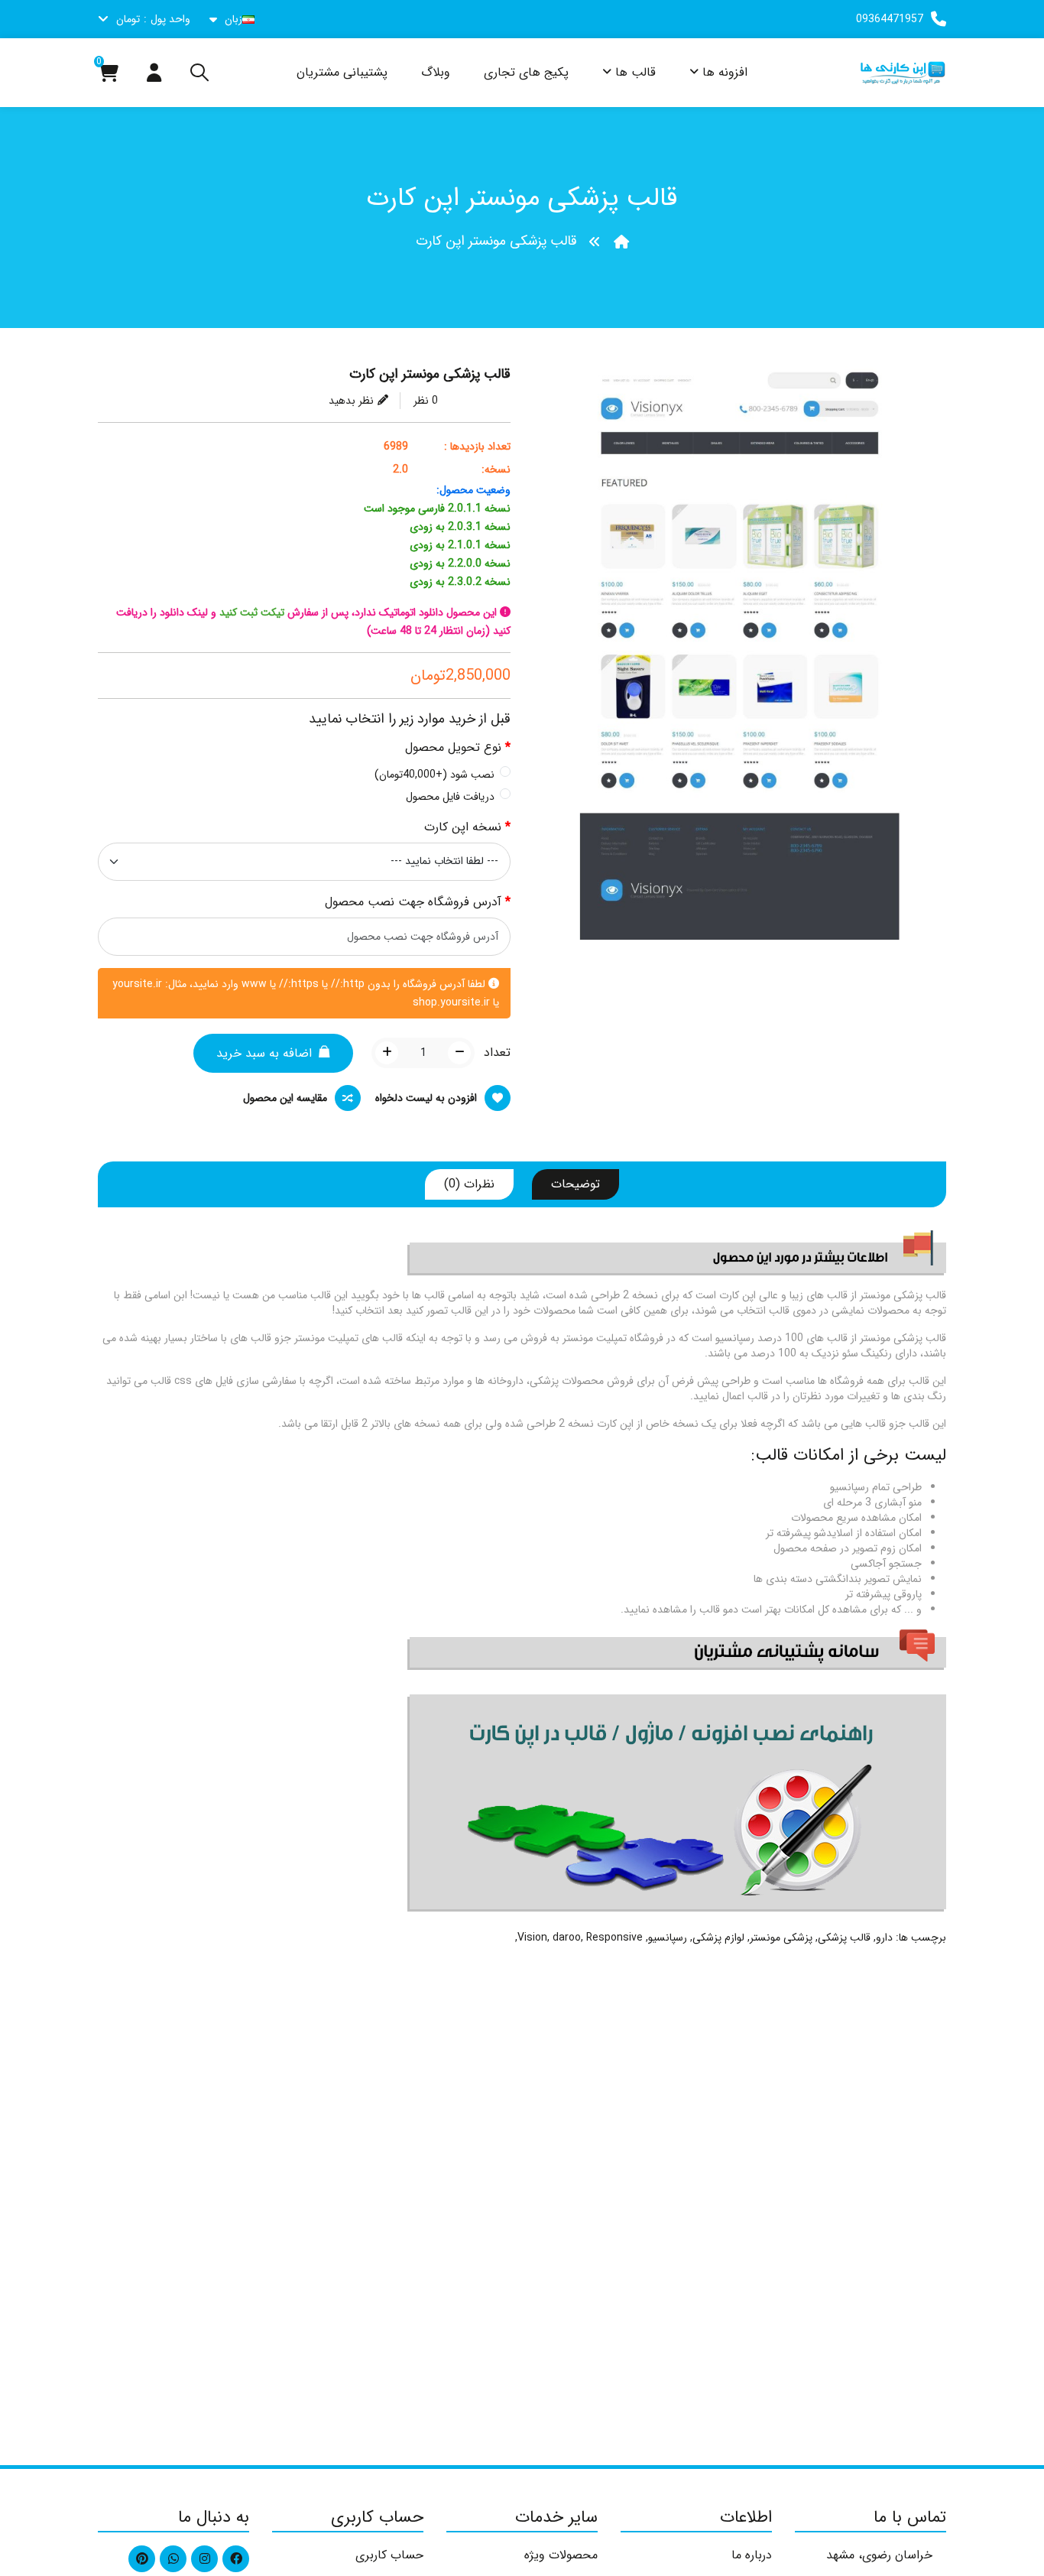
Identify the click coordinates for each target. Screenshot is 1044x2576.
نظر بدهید (351, 401)
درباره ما (752, 2555)
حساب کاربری (389, 2555)
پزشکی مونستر (781, 1938)
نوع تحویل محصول (453, 748)
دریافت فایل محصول (450, 797)
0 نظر (426, 401)
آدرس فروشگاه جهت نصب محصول (413, 902)
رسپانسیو (668, 1938)
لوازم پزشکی (718, 1938)
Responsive (614, 1938)
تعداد (497, 1053)
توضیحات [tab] (575, 1184)
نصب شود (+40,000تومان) (434, 775)
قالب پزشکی (844, 1938)
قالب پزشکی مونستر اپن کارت (496, 241)
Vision (532, 1938)
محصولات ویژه (561, 2555)
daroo (567, 1938)
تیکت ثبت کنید (252, 612)
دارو (884, 1938)
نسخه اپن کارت (463, 827)
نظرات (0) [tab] (469, 1184)
